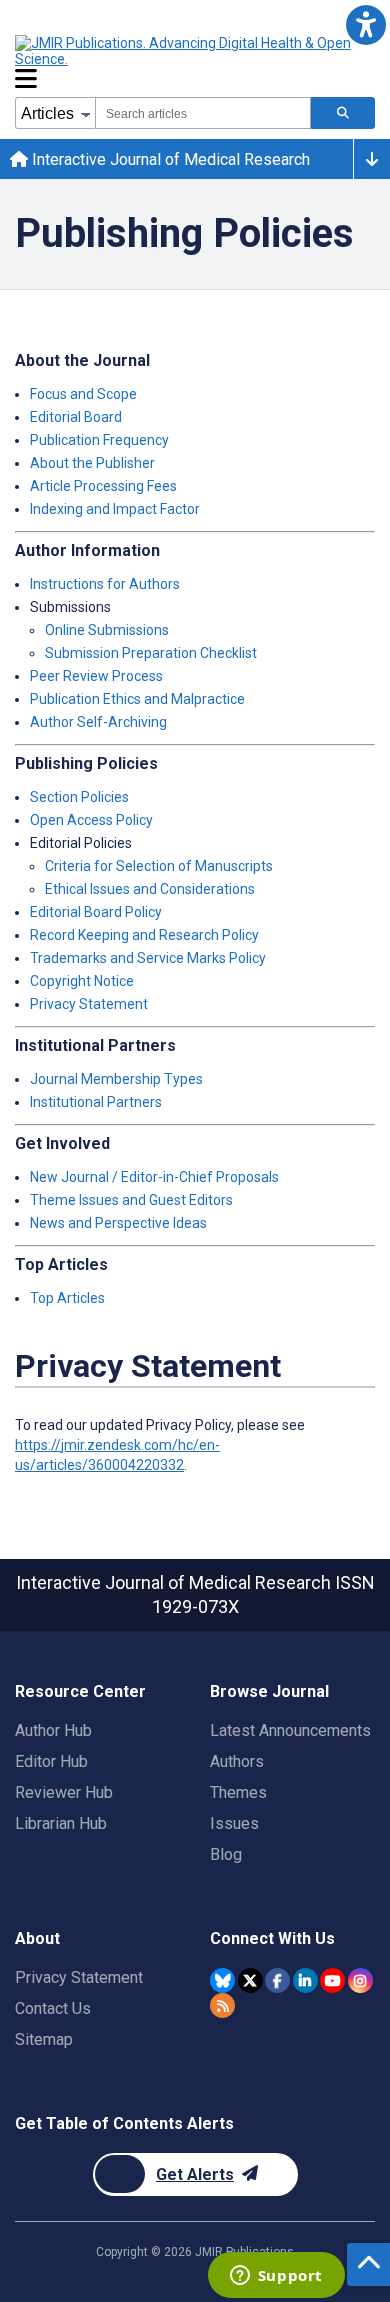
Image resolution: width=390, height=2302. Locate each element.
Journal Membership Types (116, 1079)
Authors (237, 1761)
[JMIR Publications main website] (185, 51)
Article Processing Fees (103, 486)
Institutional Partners (96, 1102)
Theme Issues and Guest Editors (131, 1200)
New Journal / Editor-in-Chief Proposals (154, 1177)
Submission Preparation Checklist (151, 653)
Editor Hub (51, 1761)
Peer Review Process (96, 676)
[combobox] (203, 113)
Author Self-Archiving (98, 722)
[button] (365, 24)
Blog (226, 1854)
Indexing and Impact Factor (115, 509)
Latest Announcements (290, 1730)
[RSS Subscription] (222, 2005)
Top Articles (67, 1298)
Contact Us (53, 2008)
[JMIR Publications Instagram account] (360, 1980)
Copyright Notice (82, 981)
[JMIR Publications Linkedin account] (305, 1980)
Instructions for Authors (105, 584)
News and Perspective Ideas (118, 1223)
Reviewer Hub (64, 1792)
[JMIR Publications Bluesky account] (222, 1980)
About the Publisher (92, 463)
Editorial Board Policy (96, 912)
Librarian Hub (61, 1823)
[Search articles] (343, 113)
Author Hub (53, 1730)
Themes (238, 1792)
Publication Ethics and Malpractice (137, 699)
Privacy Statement (89, 1004)
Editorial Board (76, 417)
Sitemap (44, 2039)
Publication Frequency (99, 440)
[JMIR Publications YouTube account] (332, 1980)
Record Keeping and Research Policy (144, 935)
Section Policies (79, 797)
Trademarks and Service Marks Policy (148, 958)
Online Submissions (107, 630)
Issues (234, 1823)
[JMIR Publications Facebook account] (277, 1980)
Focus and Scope (83, 394)
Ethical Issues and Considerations (150, 889)
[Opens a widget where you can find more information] (276, 2277)
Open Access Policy (91, 820)
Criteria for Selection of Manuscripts (159, 866)
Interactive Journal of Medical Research (169, 159)
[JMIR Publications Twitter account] (250, 1980)
